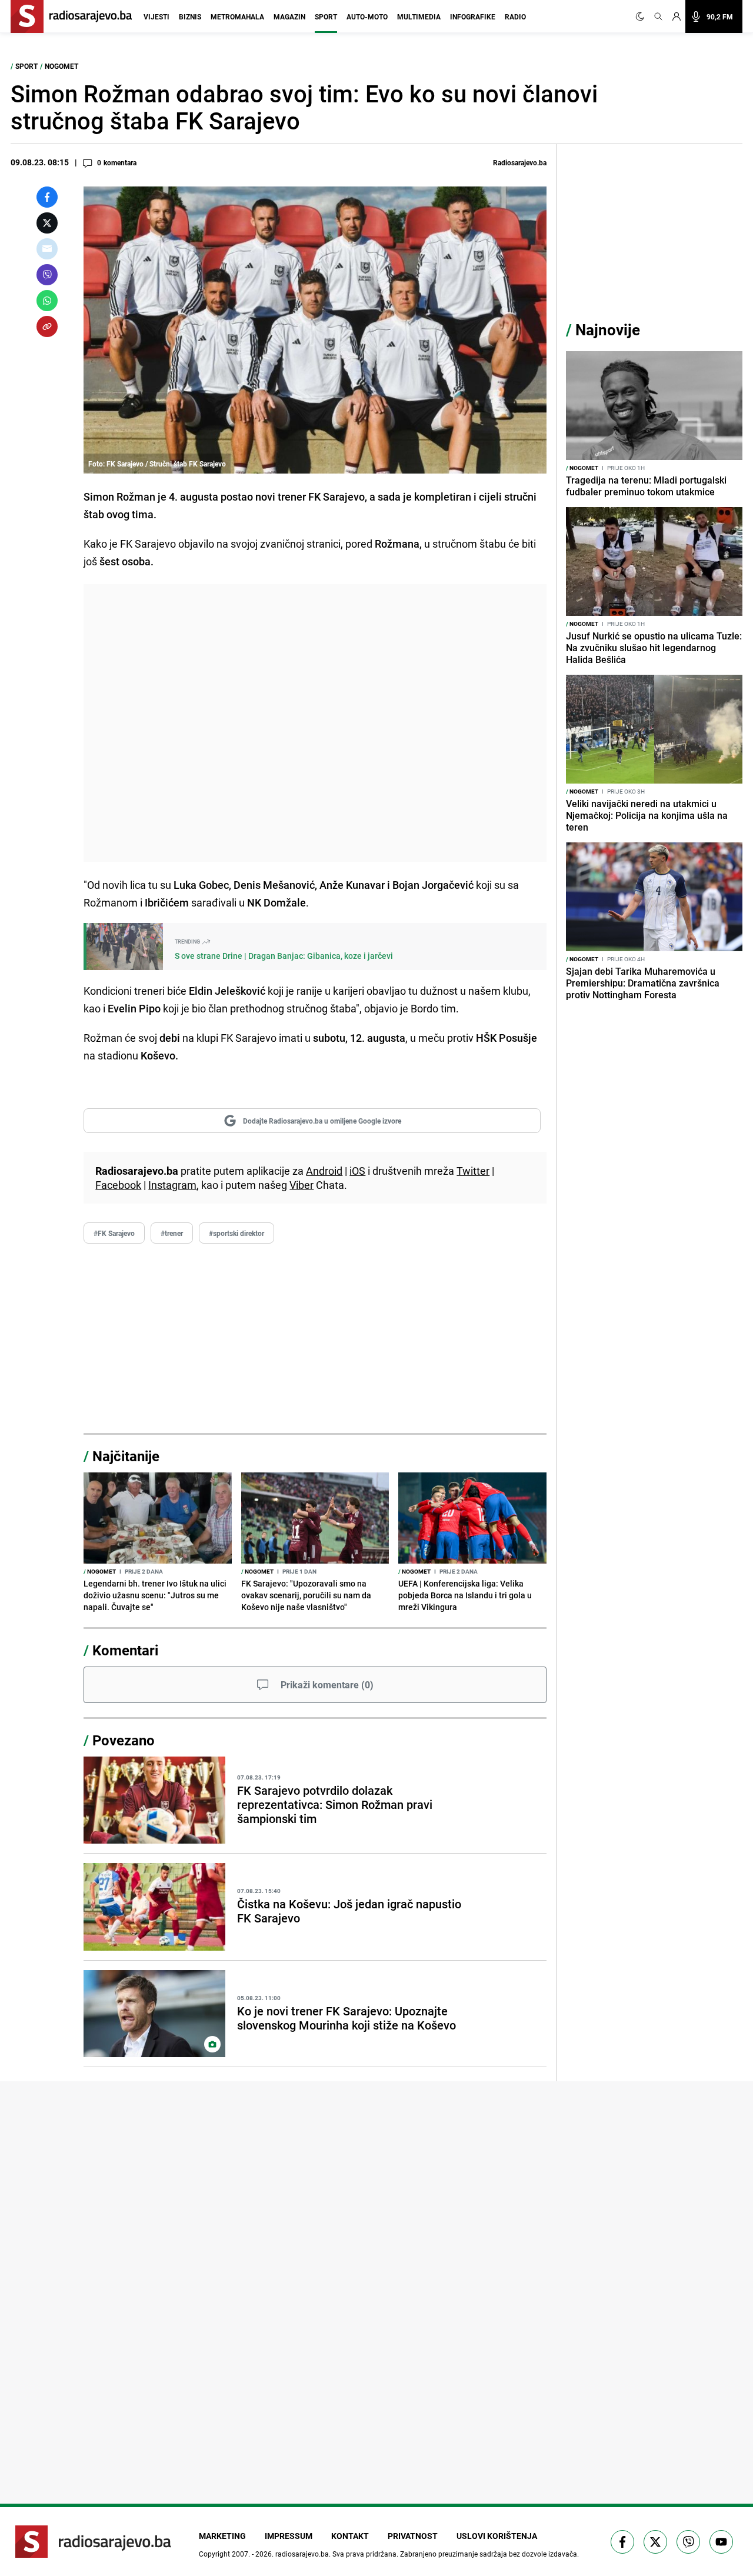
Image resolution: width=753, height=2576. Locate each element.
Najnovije (608, 330)
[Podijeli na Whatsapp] (47, 301)
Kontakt (350, 2536)
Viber (301, 1185)
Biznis (190, 16)
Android (324, 1171)
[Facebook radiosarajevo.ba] (622, 2542)
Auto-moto (367, 16)
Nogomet (61, 66)
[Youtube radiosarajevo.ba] (721, 2542)
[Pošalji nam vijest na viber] (688, 2542)
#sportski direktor (236, 1233)
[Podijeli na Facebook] (47, 197)
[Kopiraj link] (47, 326)
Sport (326, 16)
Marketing (222, 2536)
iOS (357, 1171)
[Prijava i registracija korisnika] (677, 16)
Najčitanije (126, 1456)
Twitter (473, 1171)
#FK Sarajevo (114, 1233)
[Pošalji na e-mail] (47, 249)
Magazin (289, 16)
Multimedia (419, 16)
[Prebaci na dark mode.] (642, 16)
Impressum (289, 2536)
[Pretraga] (658, 16)
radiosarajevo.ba (302, 2554)
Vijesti (156, 16)
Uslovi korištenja (497, 2536)
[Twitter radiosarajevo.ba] (655, 2542)
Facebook (118, 1185)
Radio (515, 16)
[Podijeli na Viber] (47, 275)
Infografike (473, 16)
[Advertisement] (315, 723)
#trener (172, 1233)
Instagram (172, 1185)
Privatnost (413, 2536)
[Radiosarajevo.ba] (93, 2542)
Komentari (125, 1650)
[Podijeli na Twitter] (47, 223)
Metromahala (237, 16)
